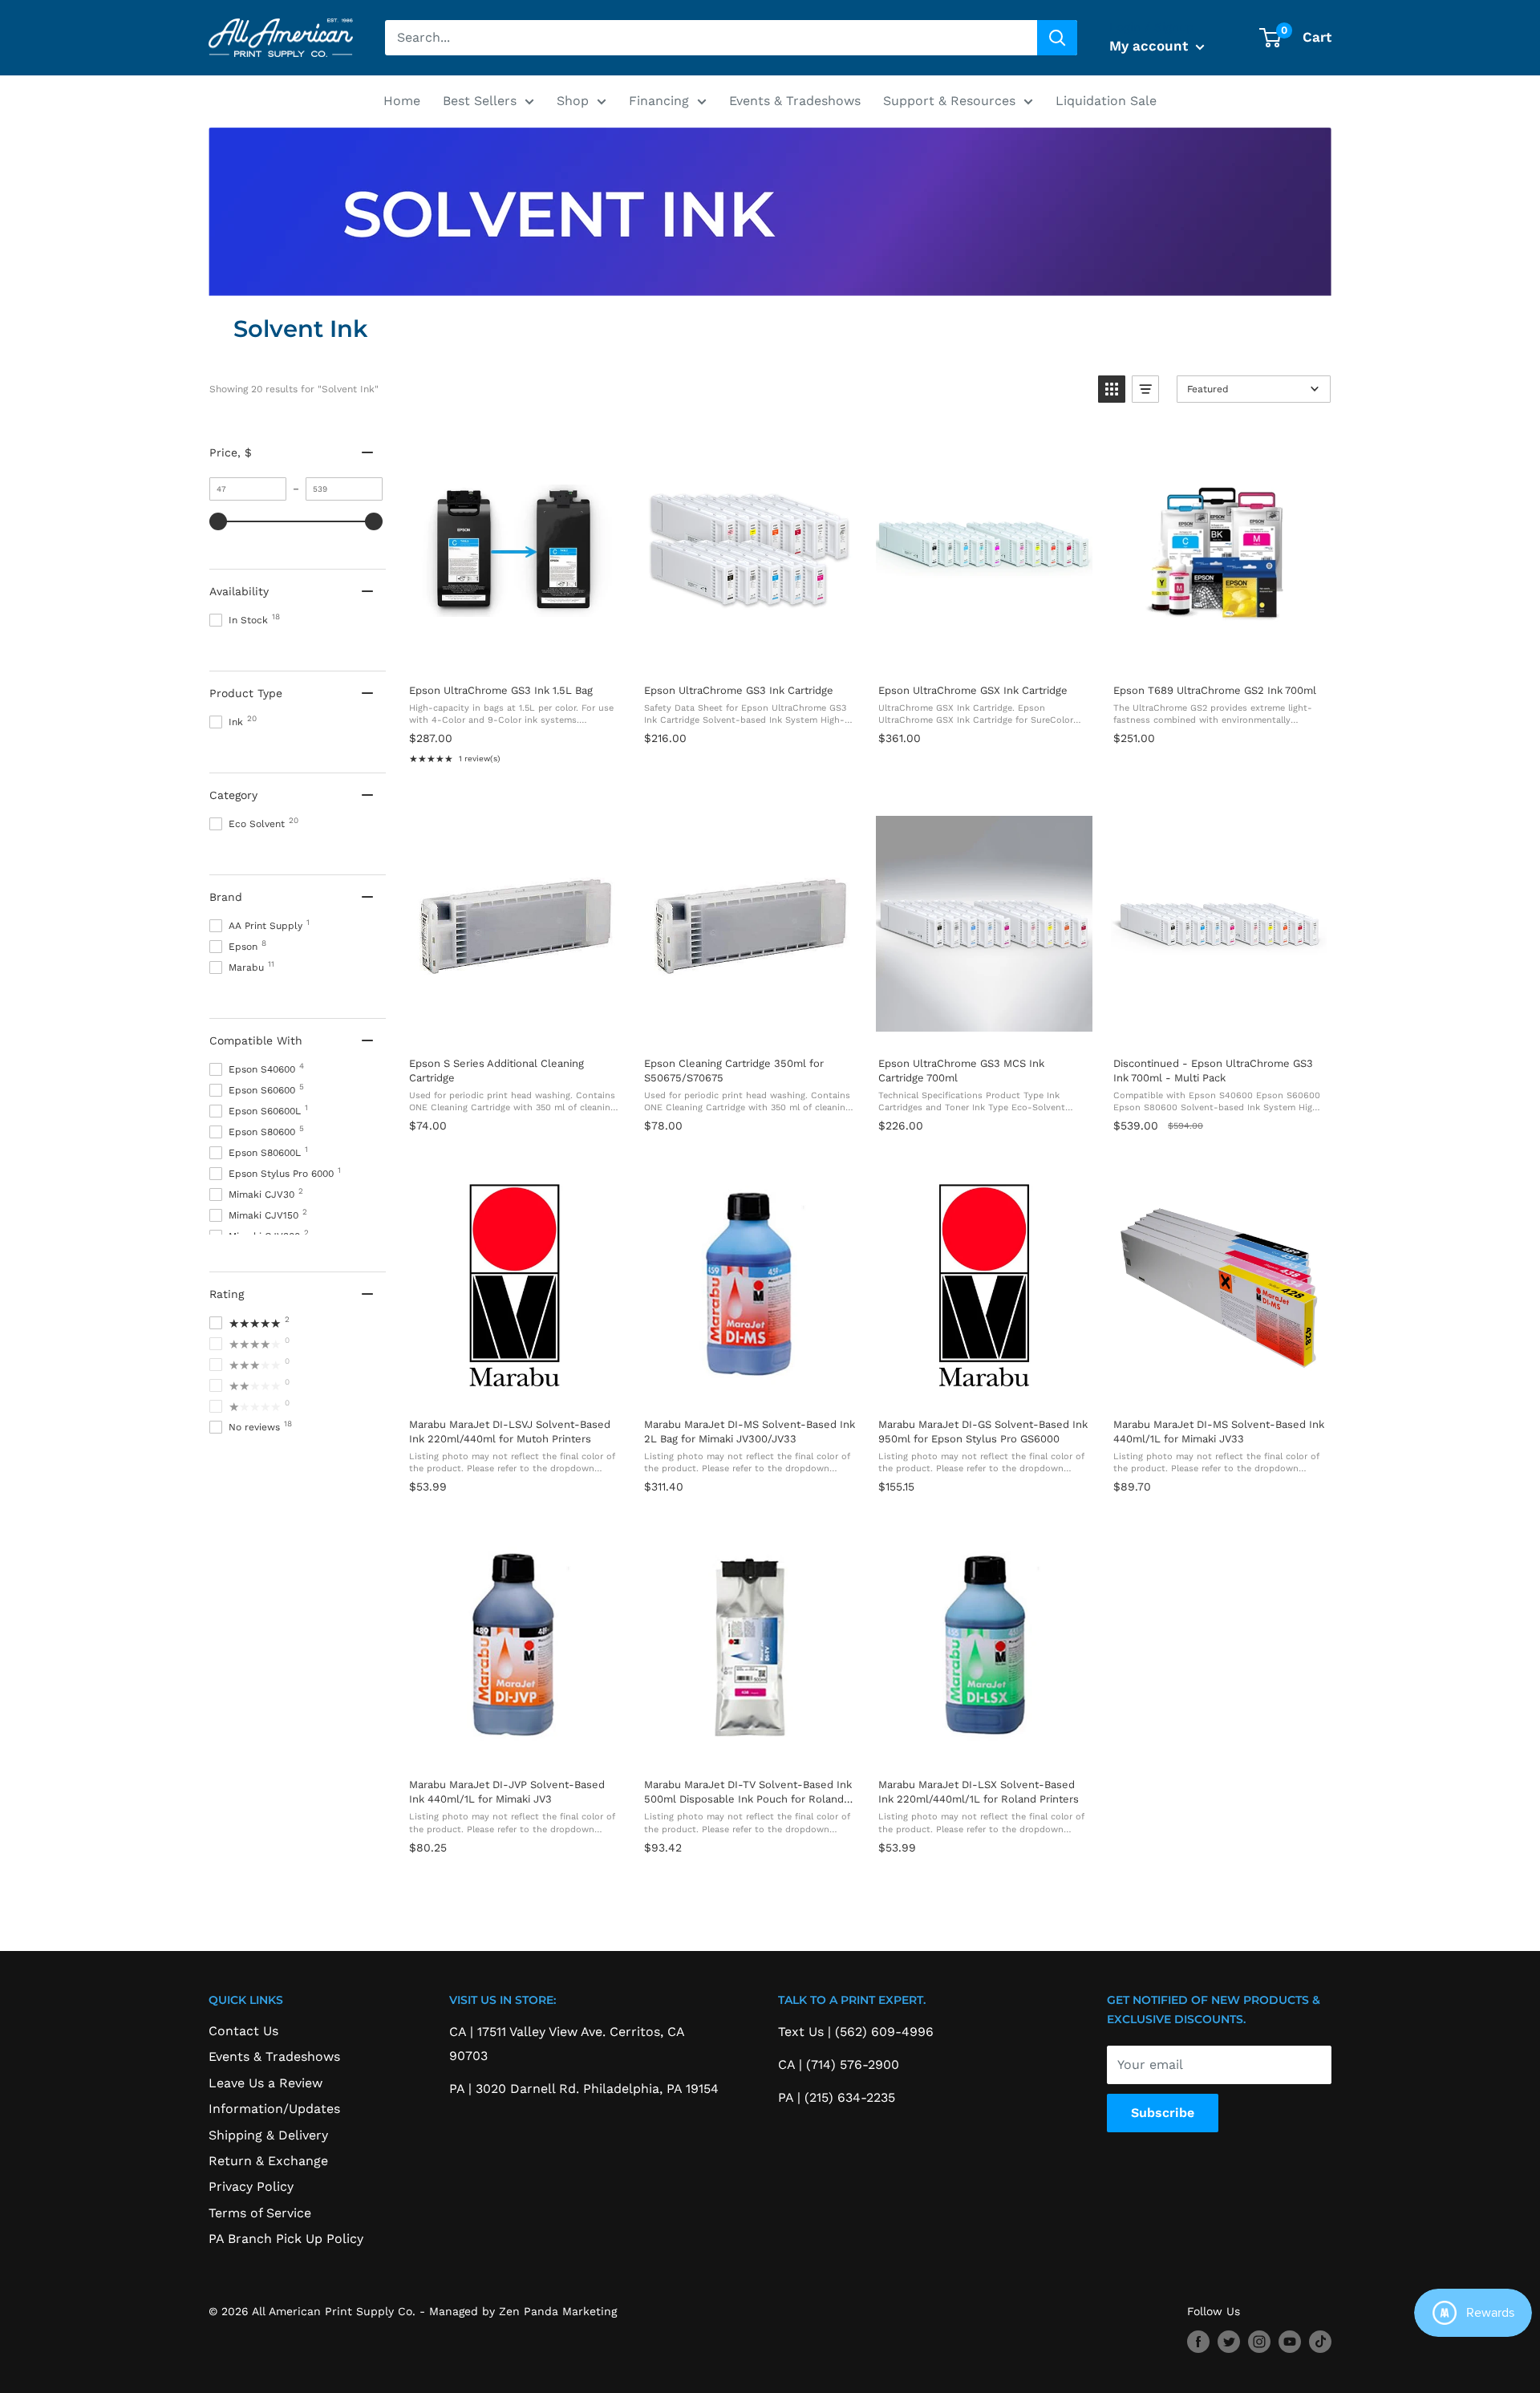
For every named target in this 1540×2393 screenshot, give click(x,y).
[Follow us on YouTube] (1290, 2342)
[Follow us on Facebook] (1198, 2342)
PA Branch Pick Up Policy (286, 2239)
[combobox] (711, 38)
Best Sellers (480, 101)
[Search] (1057, 38)
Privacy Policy (251, 2186)
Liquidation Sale (1106, 101)
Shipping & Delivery (268, 2135)
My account (1151, 46)
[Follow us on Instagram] (1259, 2342)
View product (514, 654)
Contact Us (243, 2031)
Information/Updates (274, 2109)
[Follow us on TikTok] (1320, 2342)
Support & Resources (949, 101)
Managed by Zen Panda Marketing (523, 2311)
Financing (659, 101)
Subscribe (1163, 2113)
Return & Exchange (268, 2161)
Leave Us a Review (265, 2083)
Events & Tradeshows (795, 101)
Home (402, 101)
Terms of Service (260, 2213)
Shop (573, 101)
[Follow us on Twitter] (1229, 2342)
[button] (1112, 389)
